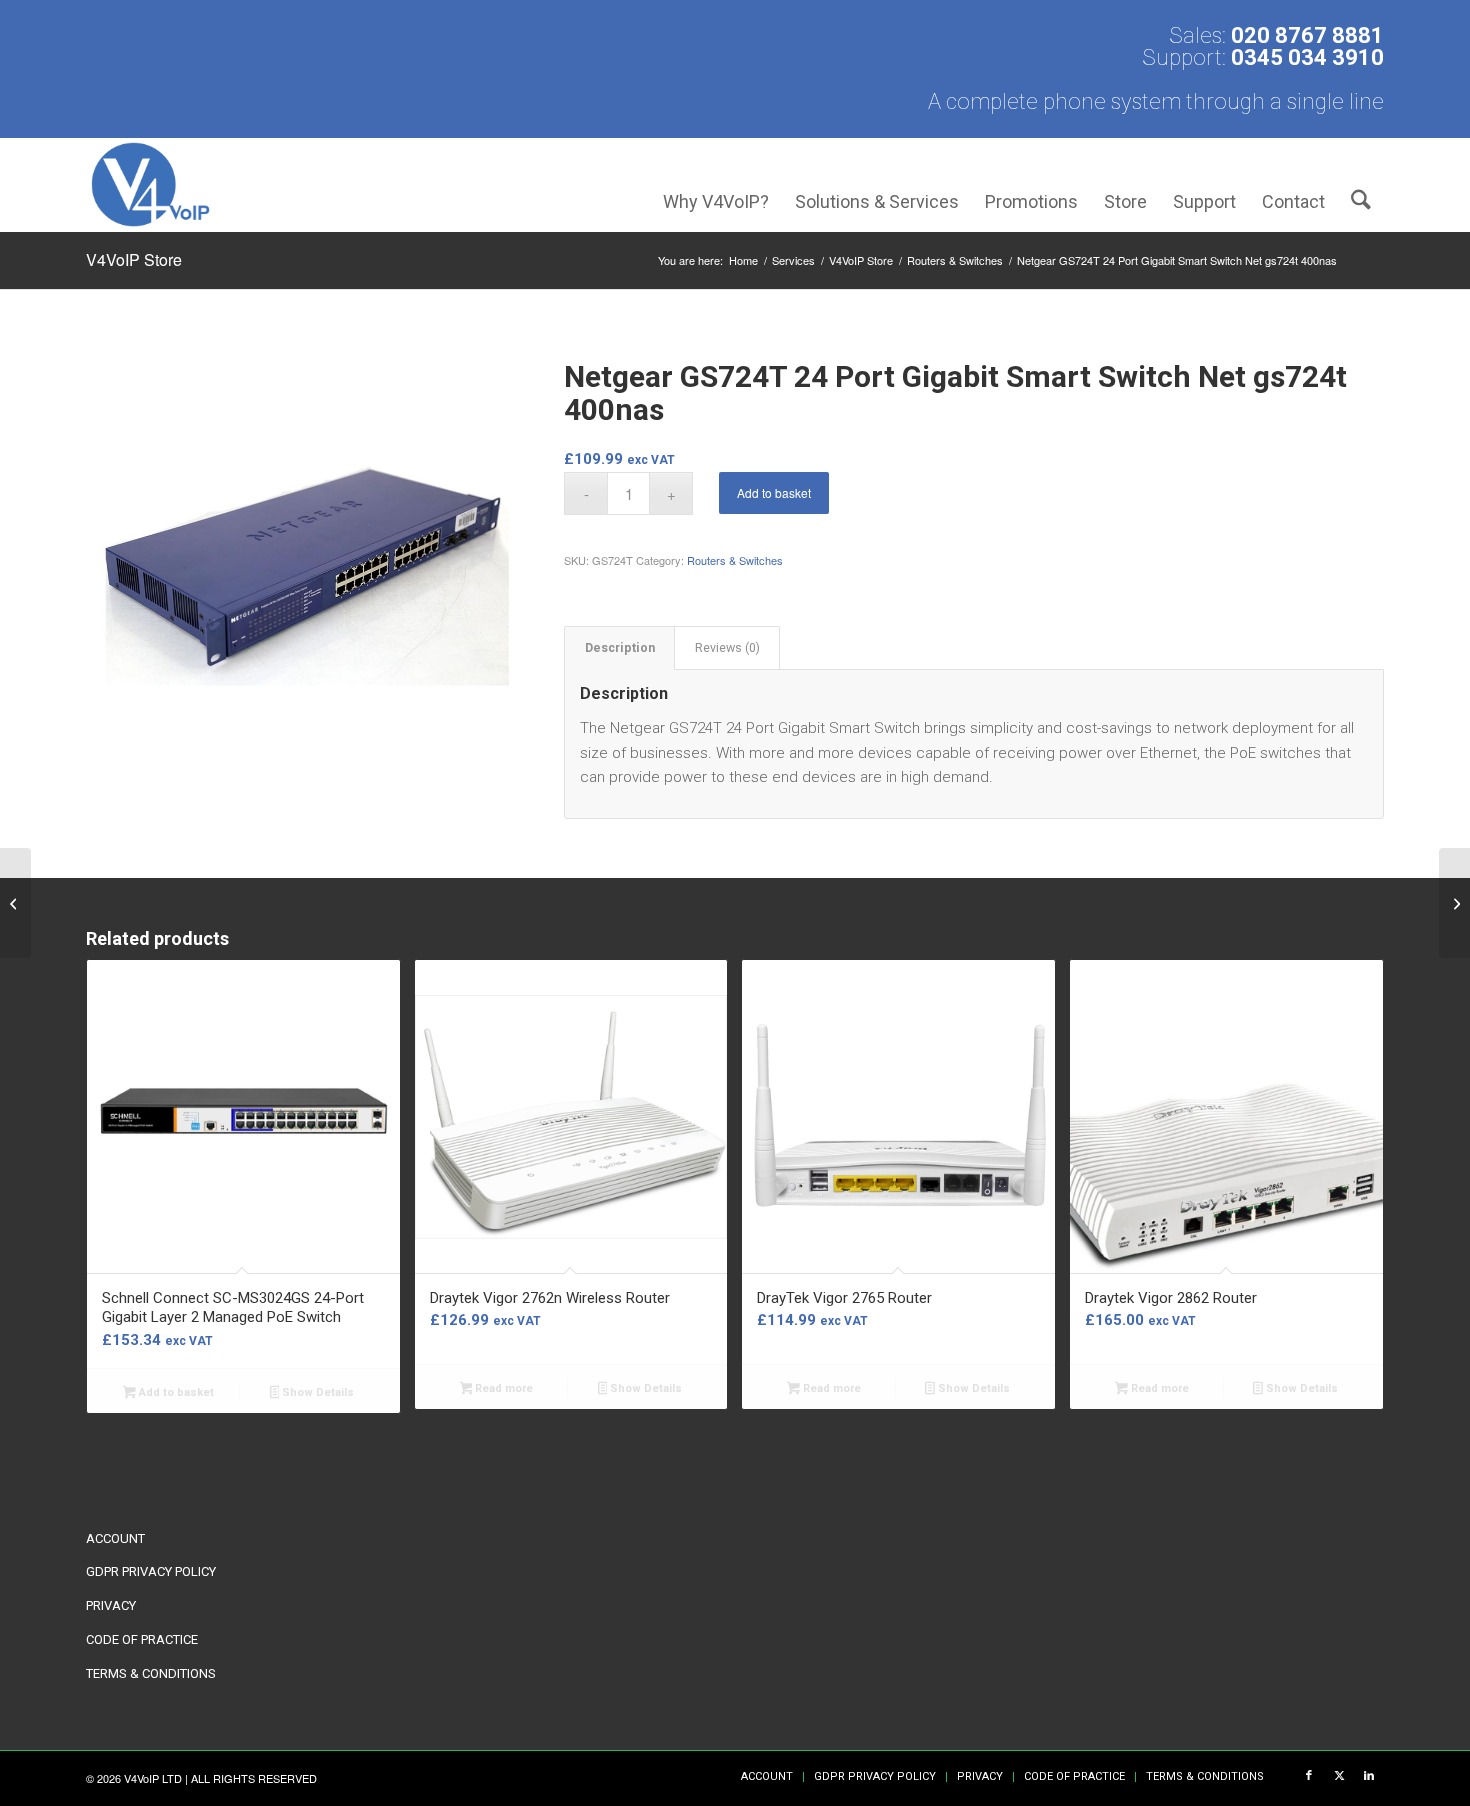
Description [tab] (620, 647)
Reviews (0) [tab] (727, 647)
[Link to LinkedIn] (1369, 1776)
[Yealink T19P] (1454, 903)
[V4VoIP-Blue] (150, 184)
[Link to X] (1339, 1776)
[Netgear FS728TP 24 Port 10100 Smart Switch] (15, 903)
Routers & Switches (735, 560)
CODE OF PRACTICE (142, 1639)
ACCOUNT (115, 1538)
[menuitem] (716, 184)
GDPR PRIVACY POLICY (151, 1571)
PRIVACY (111, 1605)
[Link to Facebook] (1309, 1776)
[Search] (1361, 184)
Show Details (316, 1392)
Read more (502, 1388)
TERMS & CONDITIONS (151, 1673)
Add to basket (774, 492)
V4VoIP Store (134, 259)
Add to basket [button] (175, 1392)
